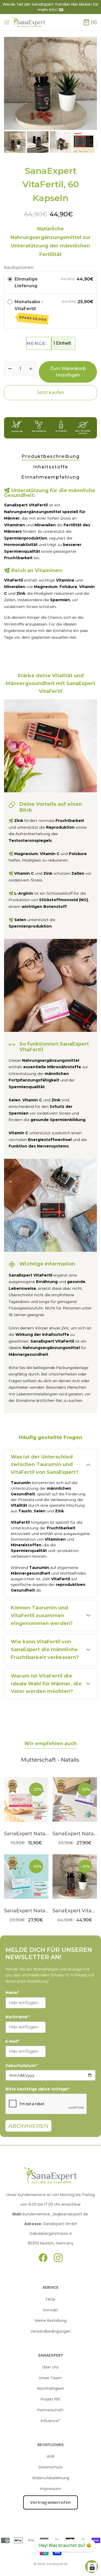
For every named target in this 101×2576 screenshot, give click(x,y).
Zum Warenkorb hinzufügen (68, 372)
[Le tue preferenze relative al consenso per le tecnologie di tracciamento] (92, 2567)
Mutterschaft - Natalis (50, 1760)
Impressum (50, 2489)
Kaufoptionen (19, 267)
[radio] (10, 279)
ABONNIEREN (28, 2126)
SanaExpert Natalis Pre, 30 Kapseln (47, 1834)
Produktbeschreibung (51, 456)
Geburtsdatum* (21, 2066)
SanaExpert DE (57, 2564)
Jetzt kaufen (50, 393)
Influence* (50, 2421)
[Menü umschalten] (7, 22)
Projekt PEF (50, 2399)
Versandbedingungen (51, 2331)
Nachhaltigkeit (51, 2388)
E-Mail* (12, 2041)
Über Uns (50, 2367)
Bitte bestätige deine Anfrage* (37, 2089)
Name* (12, 1993)
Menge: (37, 343)
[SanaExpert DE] (29, 22)
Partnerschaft (50, 2410)
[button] (90, 142)
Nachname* (17, 2017)
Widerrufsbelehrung (51, 2478)
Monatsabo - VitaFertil (31, 310)
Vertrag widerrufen (50, 2502)
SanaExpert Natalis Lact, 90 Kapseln (48, 1911)
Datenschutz (51, 2467)
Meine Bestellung (51, 2321)
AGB (51, 2456)
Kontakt (51, 2310)
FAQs (50, 2299)
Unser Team (50, 2378)
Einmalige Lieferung (26, 283)
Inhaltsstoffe (51, 467)
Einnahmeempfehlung (50, 477)
